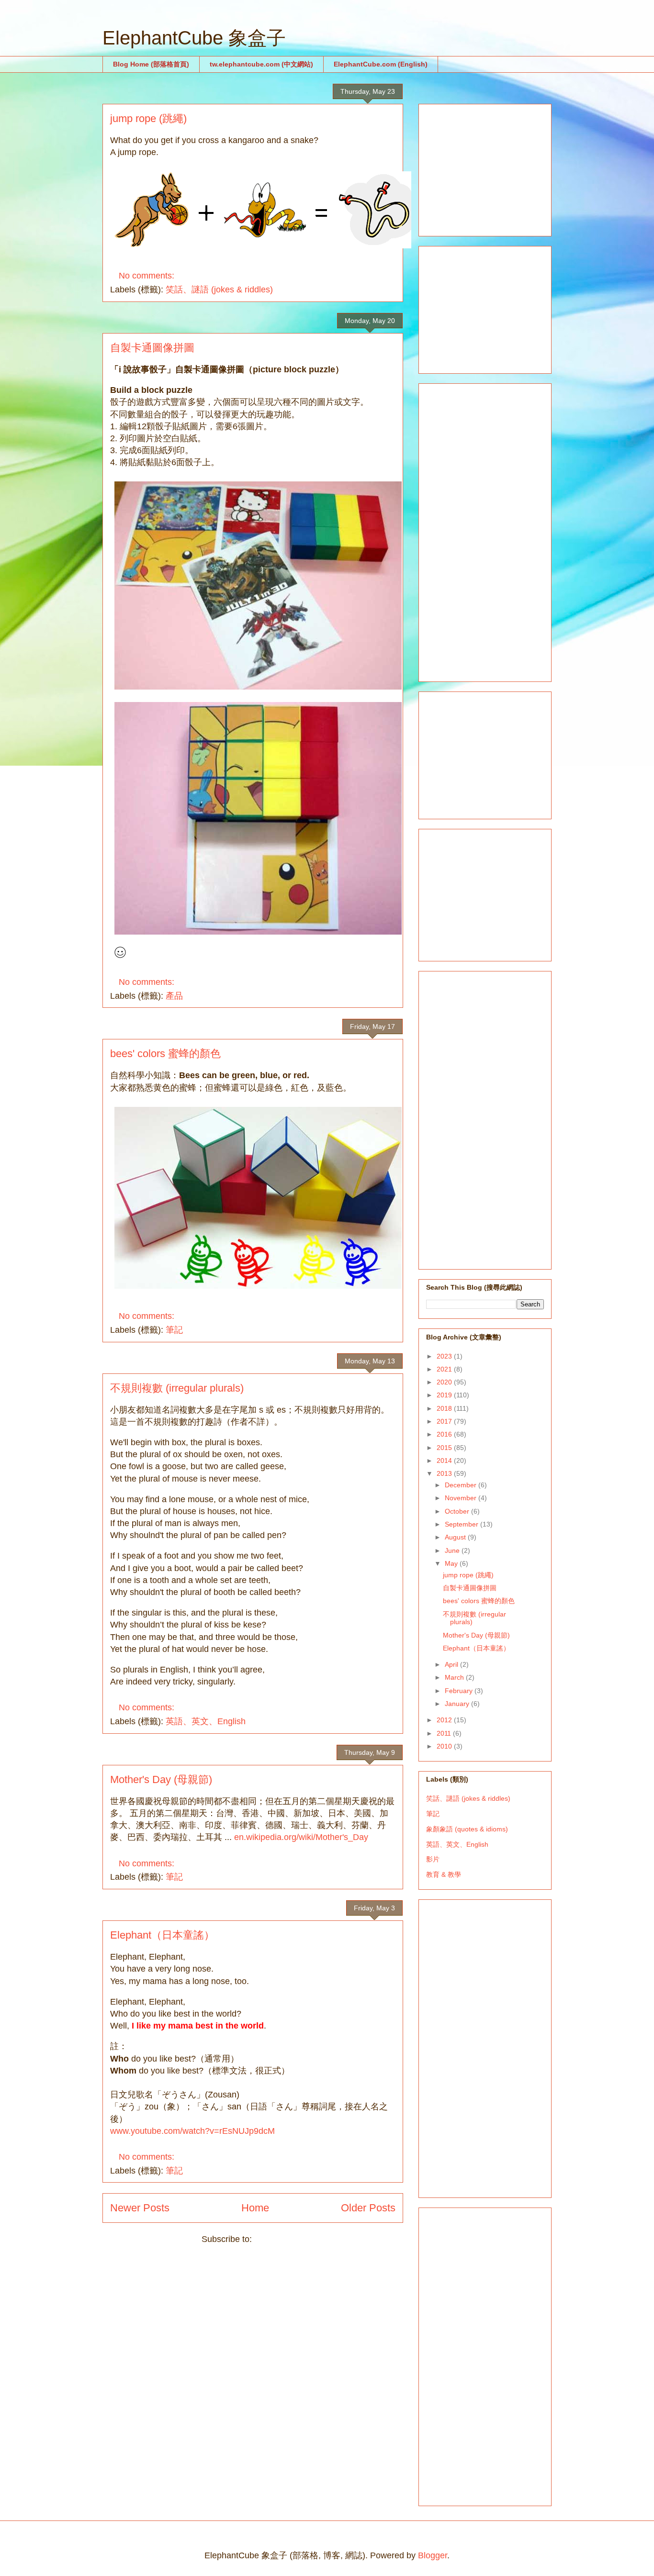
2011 (445, 1733)
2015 (445, 1448)
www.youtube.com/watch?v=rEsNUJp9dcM (192, 2131)
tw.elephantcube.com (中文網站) (261, 64)
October (458, 1511)
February (460, 1691)
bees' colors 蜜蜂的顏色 (165, 1054)
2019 (445, 1395)
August (456, 1537)
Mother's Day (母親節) (161, 1779)
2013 (445, 1473)
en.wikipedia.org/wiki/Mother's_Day (301, 1837)
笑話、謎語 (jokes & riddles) (219, 290)
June (453, 1550)
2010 (445, 1746)
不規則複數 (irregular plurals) (177, 1388)
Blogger (433, 2555)
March (455, 1677)
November (462, 1498)
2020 (445, 1382)
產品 (174, 996)
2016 (445, 1434)
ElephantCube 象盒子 (194, 38)
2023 (445, 1356)
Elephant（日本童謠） (162, 1935)
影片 (433, 1859)
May (452, 1563)
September (462, 1524)
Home (255, 2208)
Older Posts (368, 2208)
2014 (445, 1461)
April (452, 1664)
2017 (445, 1421)
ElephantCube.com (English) (381, 64)
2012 (445, 1720)
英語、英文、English (206, 1721)
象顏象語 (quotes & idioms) (467, 1829)
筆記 (174, 1330)
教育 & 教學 (444, 1874)
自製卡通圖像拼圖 (152, 348)
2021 (445, 1369)
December (462, 1485)
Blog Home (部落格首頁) (151, 64)
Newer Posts (140, 2208)
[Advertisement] (498, 167)
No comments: (148, 276)
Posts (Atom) (279, 2239)
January (458, 1704)
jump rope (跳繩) (148, 118)
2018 (445, 1408)
